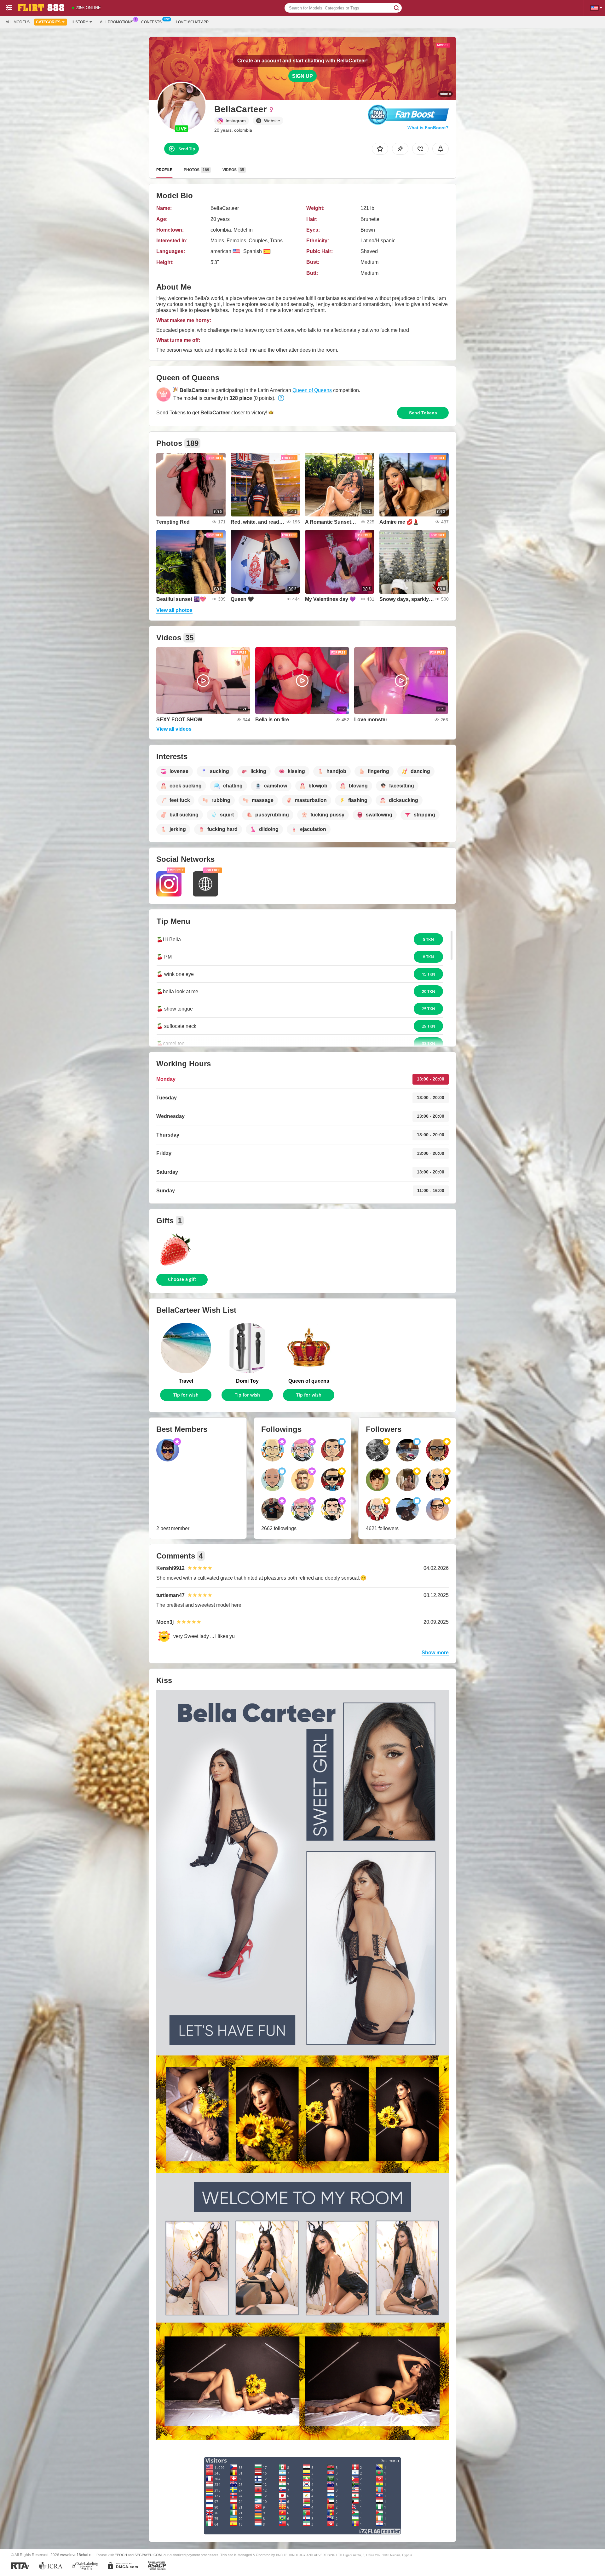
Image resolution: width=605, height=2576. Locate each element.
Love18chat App (192, 22)
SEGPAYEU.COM (148, 2555)
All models (18, 22)
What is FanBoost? (428, 128)
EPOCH (121, 2555)
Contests (151, 22)
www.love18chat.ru (76, 2555)
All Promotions (117, 22)
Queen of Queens (312, 390)
